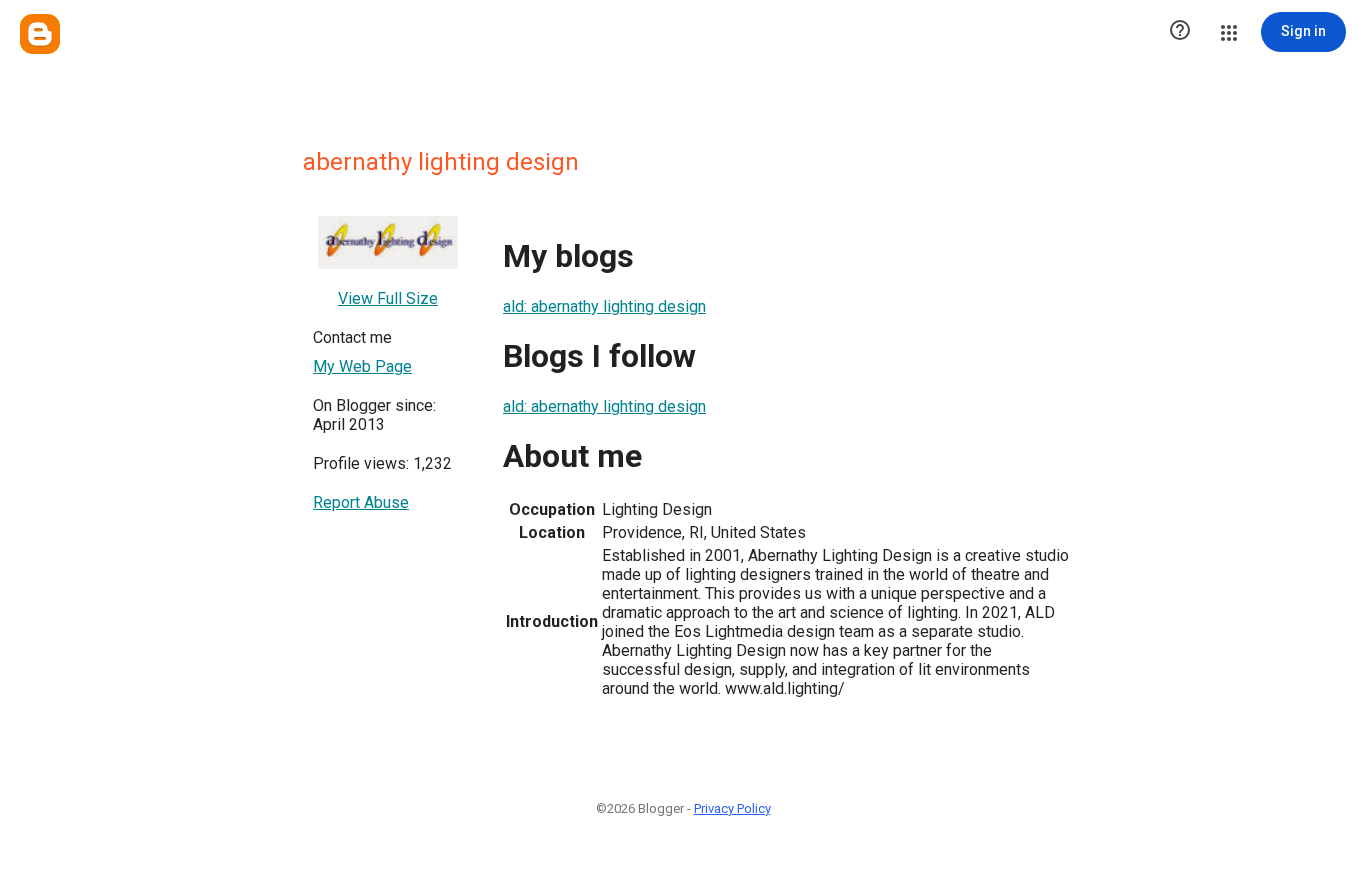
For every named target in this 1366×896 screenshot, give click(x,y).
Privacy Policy (732, 808)
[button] (1180, 32)
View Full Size (388, 298)
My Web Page (362, 366)
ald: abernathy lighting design (604, 306)
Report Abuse (361, 502)
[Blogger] (40, 34)
